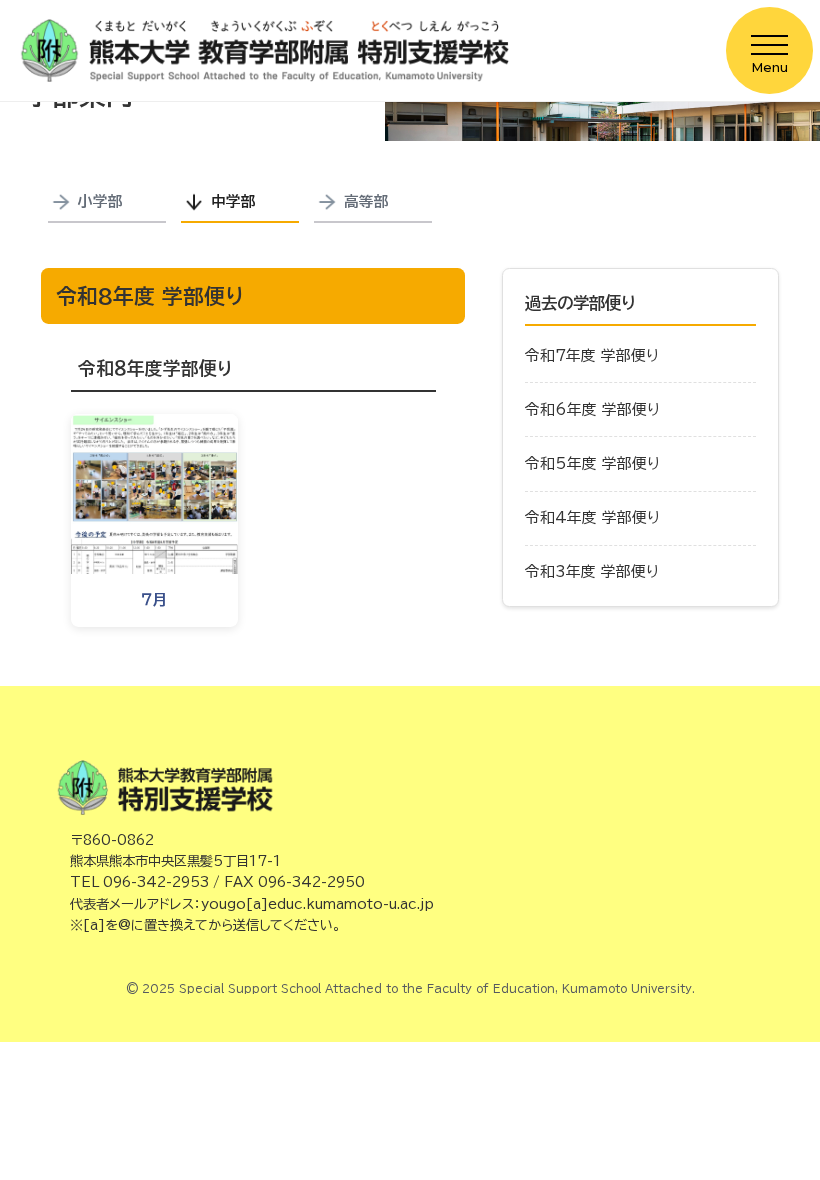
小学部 (100, 201)
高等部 (366, 201)
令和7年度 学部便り (592, 355)
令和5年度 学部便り (592, 463)
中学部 (233, 201)
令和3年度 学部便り (592, 571)
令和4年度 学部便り (592, 517)
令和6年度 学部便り (592, 409)
